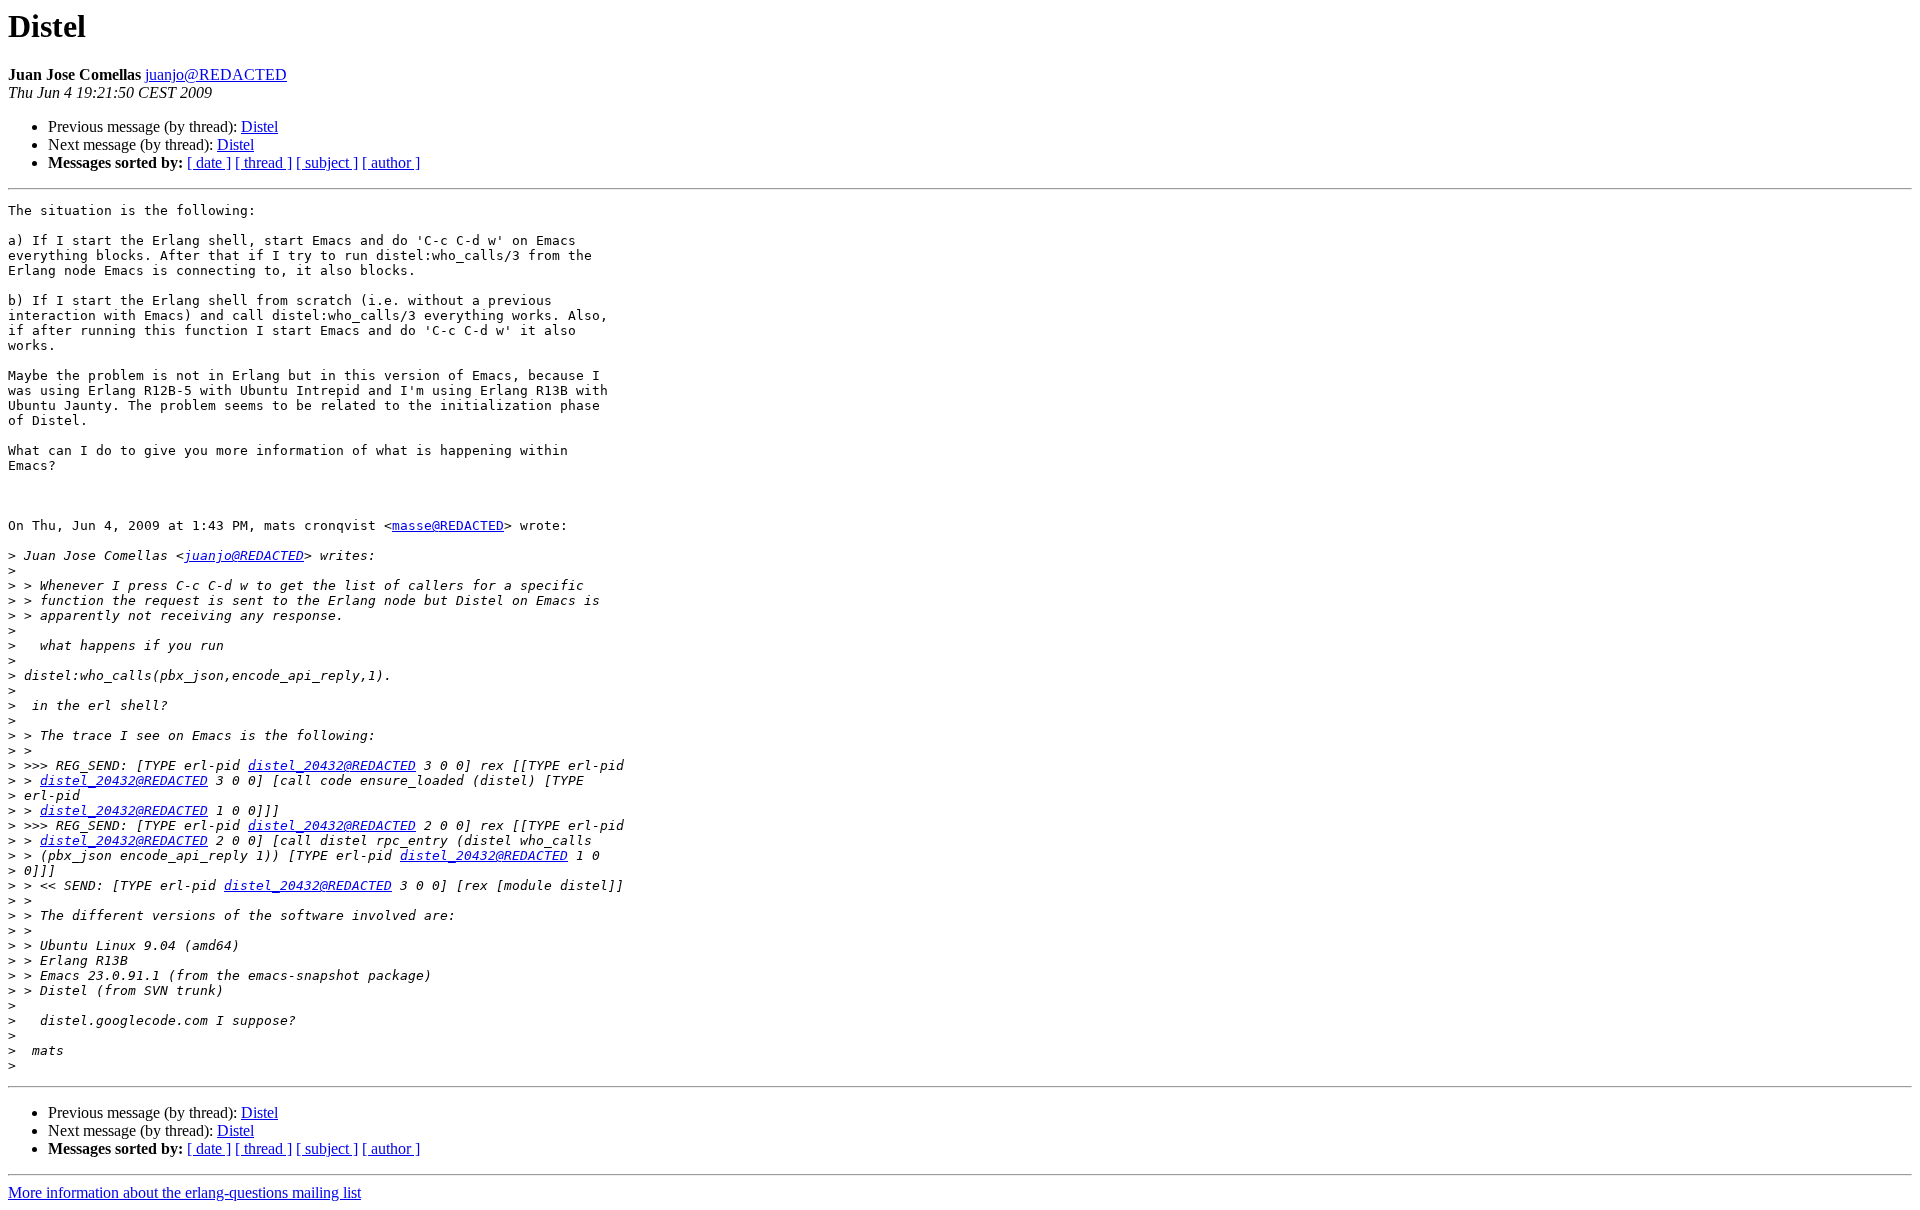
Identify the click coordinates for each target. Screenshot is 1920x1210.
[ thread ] (263, 162)
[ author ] (391, 162)
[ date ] (209, 162)
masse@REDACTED (448, 525)
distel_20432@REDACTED (332, 765)
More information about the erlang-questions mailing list (184, 1192)
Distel (259, 126)
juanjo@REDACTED (216, 74)
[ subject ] (327, 162)
